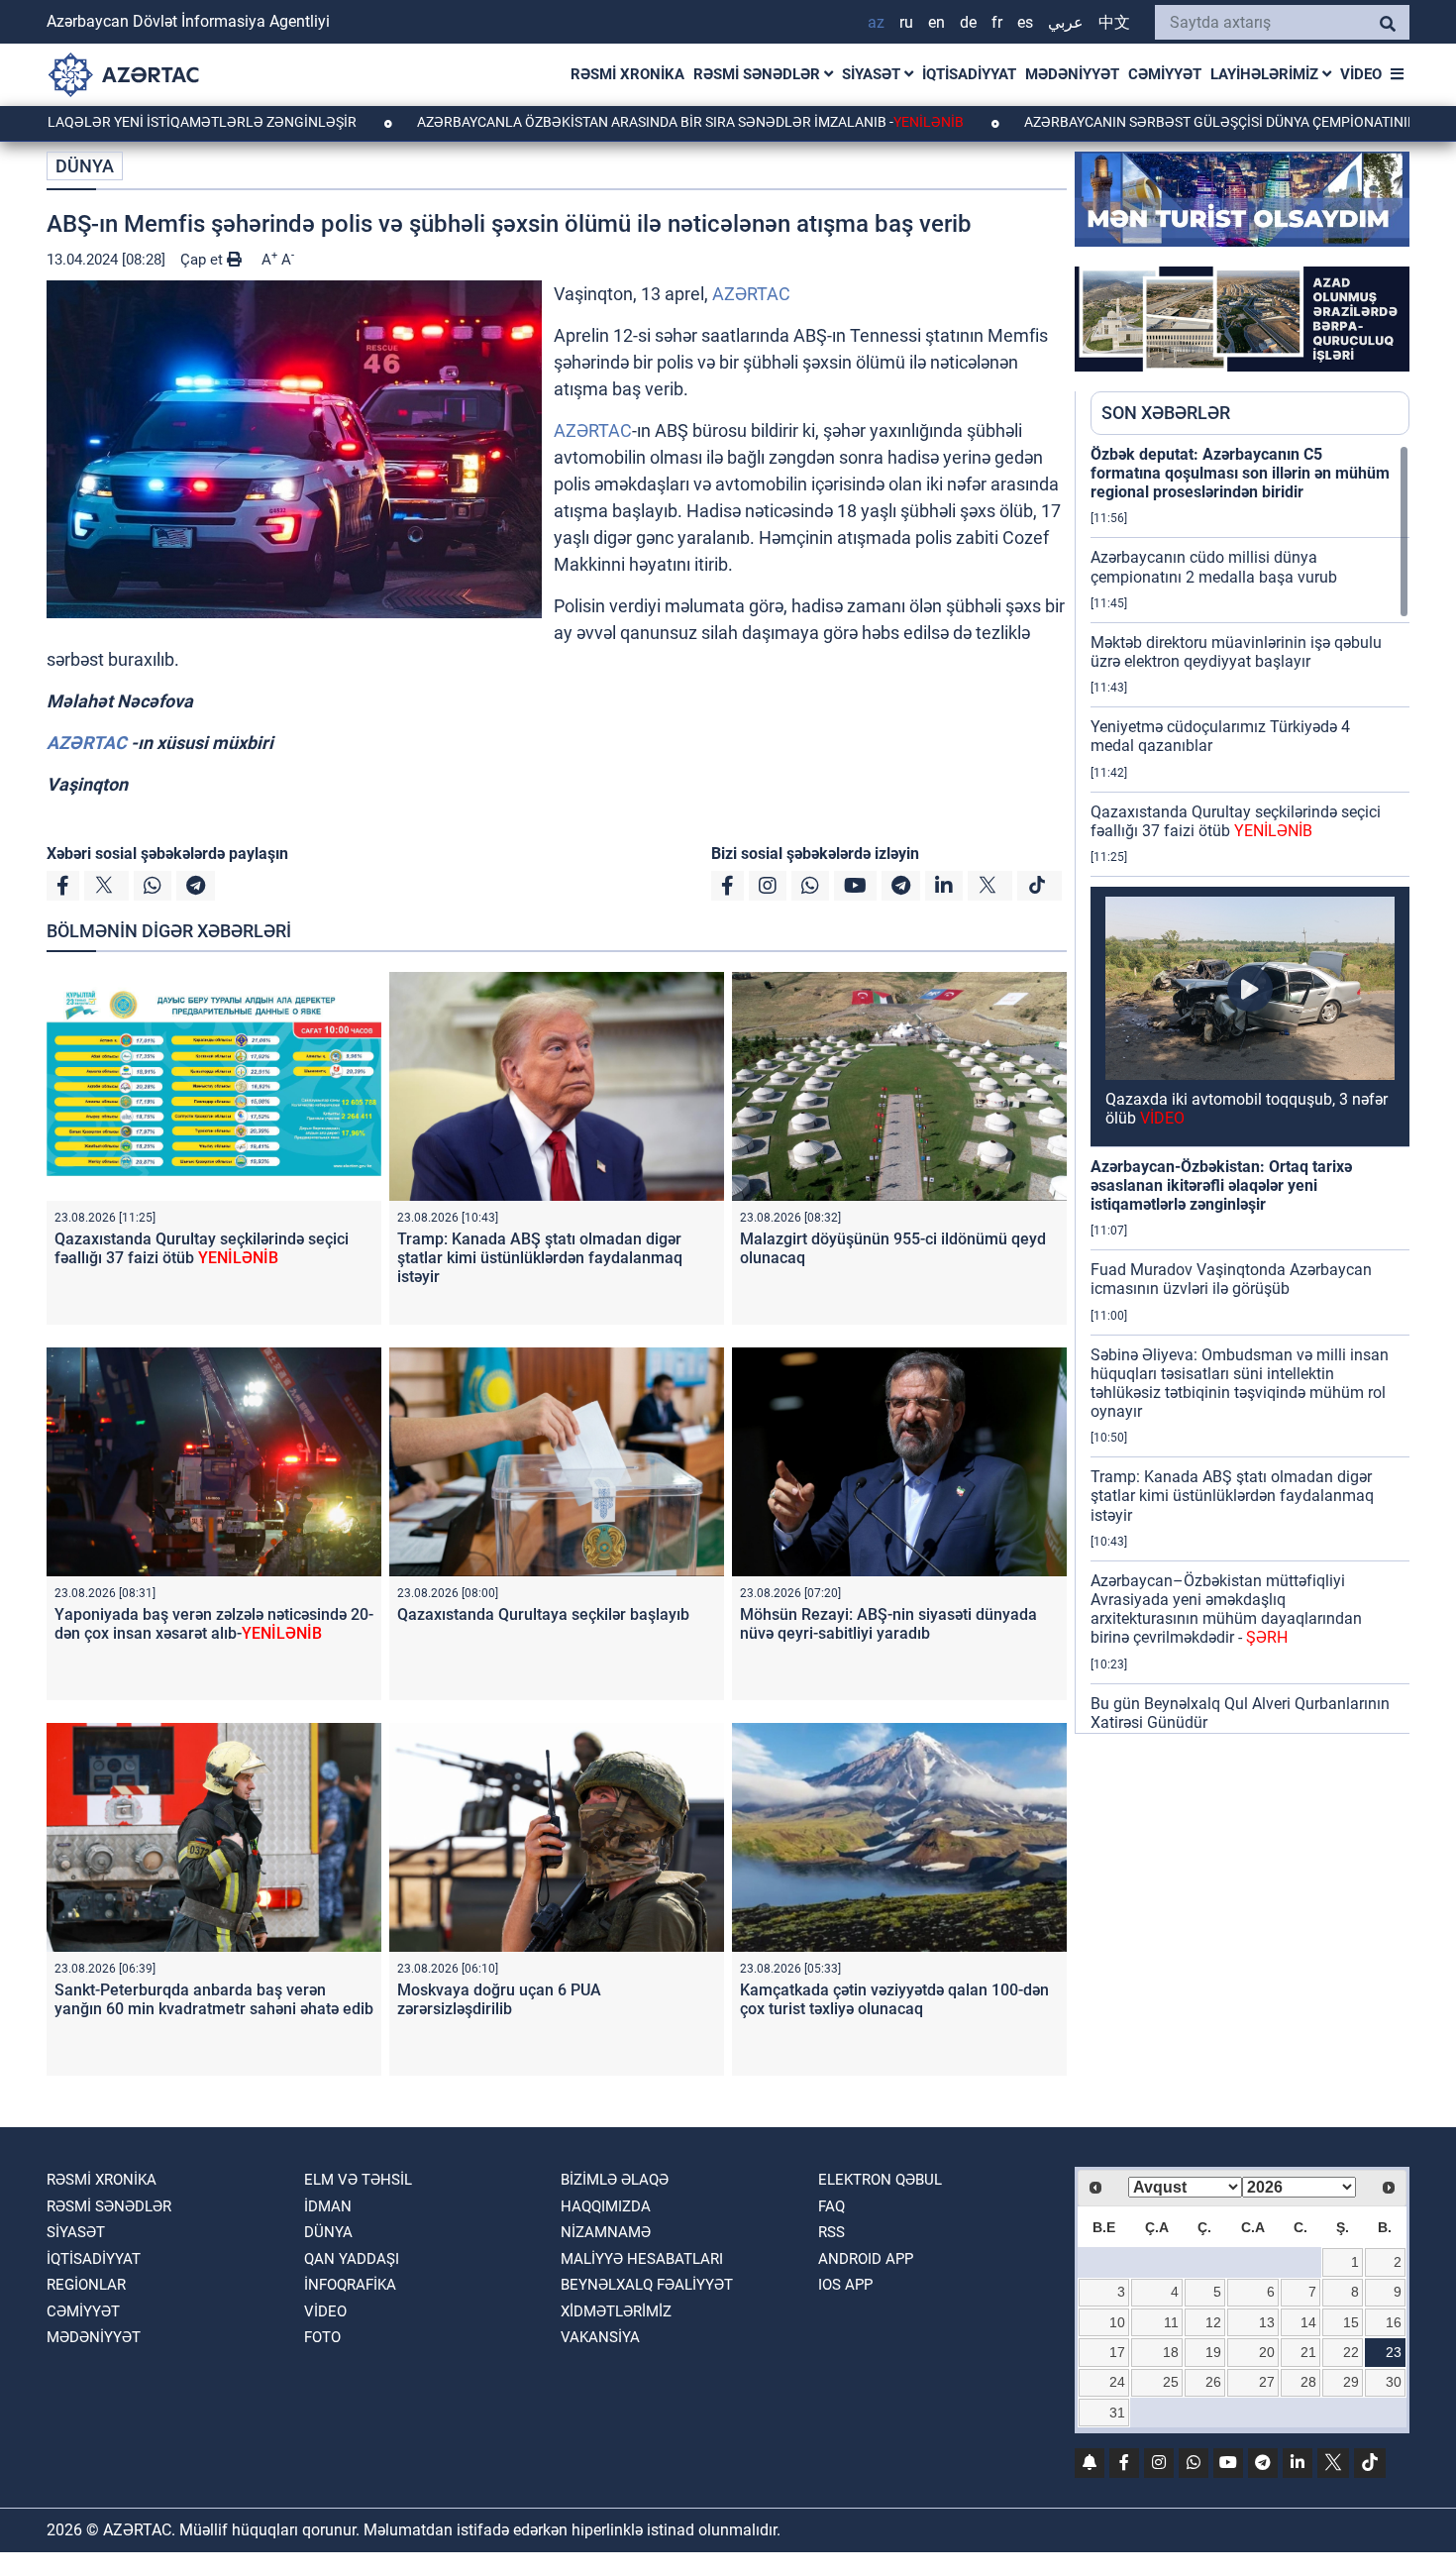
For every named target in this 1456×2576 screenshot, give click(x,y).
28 (1308, 2382)
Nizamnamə (606, 2232)
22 (1351, 2352)
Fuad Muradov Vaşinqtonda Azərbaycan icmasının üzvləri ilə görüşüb (1231, 1279)
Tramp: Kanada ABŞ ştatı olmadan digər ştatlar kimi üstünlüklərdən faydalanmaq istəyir (540, 1258)
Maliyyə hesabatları (642, 2259)
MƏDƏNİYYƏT (1072, 74)
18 (1171, 2352)
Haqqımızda (606, 2206)
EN (936, 22)
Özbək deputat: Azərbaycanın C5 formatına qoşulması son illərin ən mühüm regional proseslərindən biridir (1240, 473)
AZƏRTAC (751, 294)
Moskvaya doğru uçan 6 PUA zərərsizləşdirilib (499, 1999)
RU (906, 22)
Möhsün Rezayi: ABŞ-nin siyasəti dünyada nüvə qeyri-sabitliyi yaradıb (888, 1624)
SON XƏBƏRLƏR (1166, 413)
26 (1213, 2382)
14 (1308, 2322)
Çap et (204, 260)
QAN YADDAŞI (352, 2259)
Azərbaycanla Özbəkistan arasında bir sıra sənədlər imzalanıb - (582, 122)
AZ (876, 22)
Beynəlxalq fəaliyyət (647, 2285)
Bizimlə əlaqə (615, 2180)
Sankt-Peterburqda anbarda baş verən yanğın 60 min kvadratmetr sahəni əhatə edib (214, 1999)
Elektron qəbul (880, 2180)
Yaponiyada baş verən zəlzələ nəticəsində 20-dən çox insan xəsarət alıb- (214, 1624)
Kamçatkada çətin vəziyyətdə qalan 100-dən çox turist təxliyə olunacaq (894, 1999)
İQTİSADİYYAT (969, 74)
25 (1171, 2382)
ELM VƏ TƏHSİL (358, 2180)
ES (1025, 22)
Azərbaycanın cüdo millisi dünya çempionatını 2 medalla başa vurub (1214, 567)
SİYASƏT (873, 74)
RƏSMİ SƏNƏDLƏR (759, 74)
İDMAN (328, 2206)
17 (1117, 2352)
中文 (1114, 22)
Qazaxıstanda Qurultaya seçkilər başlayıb (543, 1614)
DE (968, 22)
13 (1267, 2322)
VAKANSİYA (600, 2337)
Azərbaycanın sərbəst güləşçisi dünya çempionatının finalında (1151, 122)
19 (1213, 2352)
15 (1351, 2322)
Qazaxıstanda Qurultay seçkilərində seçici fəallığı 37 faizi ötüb (202, 1248)
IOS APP (845, 2285)
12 (1213, 2322)
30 (1394, 2382)
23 (1394, 2352)
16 (1394, 2322)
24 (1117, 2382)
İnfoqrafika (350, 2285)
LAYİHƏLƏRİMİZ (1266, 74)
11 (1171, 2322)
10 (1117, 2322)
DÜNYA (85, 166)
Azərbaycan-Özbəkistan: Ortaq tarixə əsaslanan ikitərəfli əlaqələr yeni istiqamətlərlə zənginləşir (1221, 1185)
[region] (1250, 1089)
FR (997, 22)
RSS (832, 2232)
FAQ (832, 2206)
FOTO (322, 2337)
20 (1267, 2352)
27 (1267, 2382)
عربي (1066, 22)
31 (1117, 2413)
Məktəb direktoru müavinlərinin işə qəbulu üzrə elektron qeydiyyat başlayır (1236, 652)
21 (1308, 2352)
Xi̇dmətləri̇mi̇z (616, 2311)
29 (1351, 2382)
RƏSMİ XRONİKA (627, 74)
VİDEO (1361, 74)
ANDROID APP (866, 2259)
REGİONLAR (86, 2285)
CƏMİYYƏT (1165, 74)
